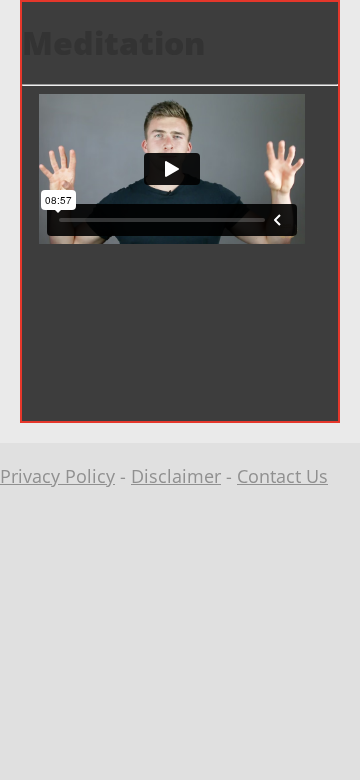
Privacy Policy (57, 476)
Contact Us (282, 476)
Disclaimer (176, 476)
